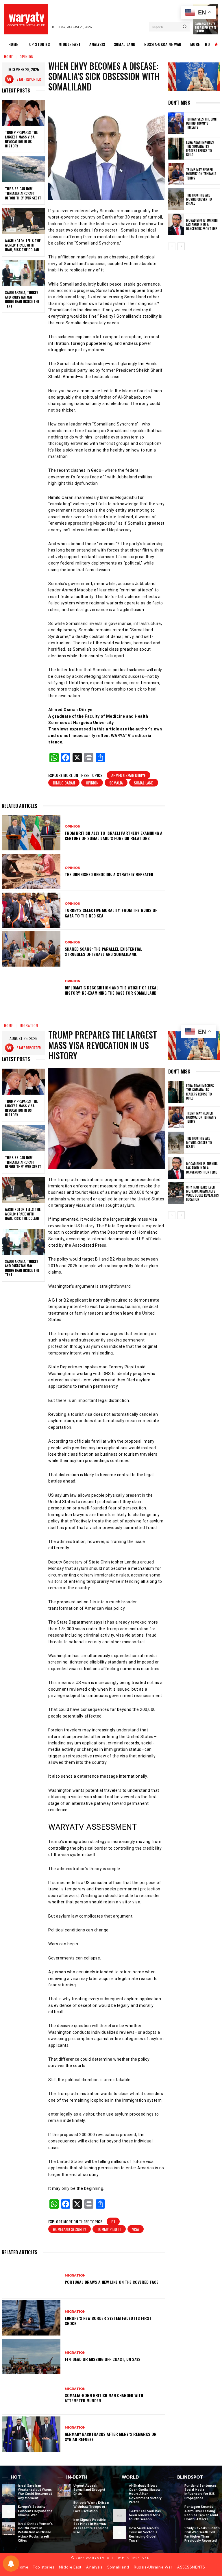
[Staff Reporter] (11, 79)
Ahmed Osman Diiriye (128, 775)
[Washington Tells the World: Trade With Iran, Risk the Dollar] (23, 221)
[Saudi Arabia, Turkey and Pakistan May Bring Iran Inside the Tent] (23, 273)
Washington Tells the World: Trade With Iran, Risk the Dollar (23, 245)
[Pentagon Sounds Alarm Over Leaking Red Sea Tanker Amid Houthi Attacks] (175, 2511)
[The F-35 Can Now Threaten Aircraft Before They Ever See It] (23, 169)
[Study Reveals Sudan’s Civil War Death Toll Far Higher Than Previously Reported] (175, 2533)
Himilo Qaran (64, 783)
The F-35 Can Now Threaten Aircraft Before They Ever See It (23, 193)
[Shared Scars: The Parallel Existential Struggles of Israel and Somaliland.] (31, 949)
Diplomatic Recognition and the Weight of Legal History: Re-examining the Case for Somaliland (112, 990)
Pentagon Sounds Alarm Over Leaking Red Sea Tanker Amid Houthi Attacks (201, 2513)
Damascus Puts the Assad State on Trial (205, 27)
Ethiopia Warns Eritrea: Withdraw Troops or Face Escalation (91, 2507)
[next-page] (181, 246)
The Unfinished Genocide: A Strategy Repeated (109, 874)
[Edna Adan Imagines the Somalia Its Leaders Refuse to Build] (176, 149)
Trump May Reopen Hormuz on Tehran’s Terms (201, 174)
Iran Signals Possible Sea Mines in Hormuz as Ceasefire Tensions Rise (91, 2526)
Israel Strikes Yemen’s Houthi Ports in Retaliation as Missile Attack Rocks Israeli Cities (35, 2532)
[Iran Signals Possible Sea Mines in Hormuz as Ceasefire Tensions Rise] (64, 2524)
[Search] (185, 27)
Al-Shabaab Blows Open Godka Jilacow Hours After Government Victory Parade (145, 2494)
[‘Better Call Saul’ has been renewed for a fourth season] (120, 2516)
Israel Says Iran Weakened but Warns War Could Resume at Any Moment (35, 2492)
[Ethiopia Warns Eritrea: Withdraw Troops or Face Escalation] (64, 2507)
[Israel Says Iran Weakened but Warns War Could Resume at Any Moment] (9, 2490)
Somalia (116, 783)
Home (9, 57)
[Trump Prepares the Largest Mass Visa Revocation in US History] (23, 113)
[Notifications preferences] (11, 2564)
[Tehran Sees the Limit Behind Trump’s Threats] (176, 123)
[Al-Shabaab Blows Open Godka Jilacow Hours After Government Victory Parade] (120, 2490)
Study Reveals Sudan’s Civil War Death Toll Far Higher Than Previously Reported (202, 2534)
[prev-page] (172, 246)
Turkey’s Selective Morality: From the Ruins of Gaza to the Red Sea (111, 913)
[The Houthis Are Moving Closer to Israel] (176, 199)
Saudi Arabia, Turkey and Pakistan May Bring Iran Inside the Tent (22, 299)
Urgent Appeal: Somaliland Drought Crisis (89, 2490)
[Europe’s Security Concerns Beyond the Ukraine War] (9, 2511)
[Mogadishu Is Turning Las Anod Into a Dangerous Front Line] (176, 225)
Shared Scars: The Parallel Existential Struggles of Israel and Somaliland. (103, 951)
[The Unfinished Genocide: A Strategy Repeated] (31, 871)
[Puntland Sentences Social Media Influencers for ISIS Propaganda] (175, 2490)
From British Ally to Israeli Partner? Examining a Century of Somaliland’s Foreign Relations (114, 835)
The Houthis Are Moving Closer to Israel (199, 199)
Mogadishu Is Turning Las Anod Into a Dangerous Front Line (202, 224)
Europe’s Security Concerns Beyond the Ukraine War (35, 2511)
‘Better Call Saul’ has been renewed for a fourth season (145, 2515)
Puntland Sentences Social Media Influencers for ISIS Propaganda (200, 2492)
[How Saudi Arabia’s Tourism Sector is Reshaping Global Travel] (120, 2533)
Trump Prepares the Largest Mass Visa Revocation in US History (21, 139)
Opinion (27, 57)
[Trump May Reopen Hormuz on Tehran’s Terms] (176, 174)
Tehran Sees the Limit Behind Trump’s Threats (202, 123)
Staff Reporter (29, 79)
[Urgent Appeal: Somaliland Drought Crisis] (64, 2490)
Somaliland (144, 783)
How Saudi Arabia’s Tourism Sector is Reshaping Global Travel (144, 2534)
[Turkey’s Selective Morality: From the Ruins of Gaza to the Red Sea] (31, 910)
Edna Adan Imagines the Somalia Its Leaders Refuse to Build (200, 148)
